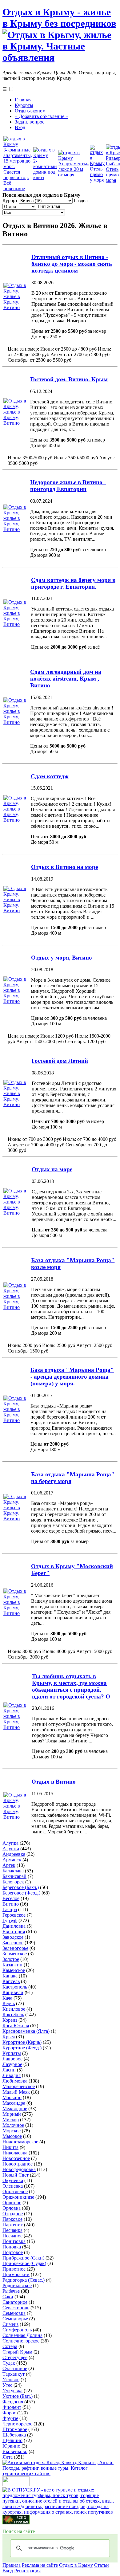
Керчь (9, 2003)
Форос (9, 2413)
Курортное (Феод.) (22, 2048)
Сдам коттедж (50, 776)
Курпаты (12, 2053)
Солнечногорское (21, 2341)
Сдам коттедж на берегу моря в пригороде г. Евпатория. (73, 583)
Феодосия (13, 2402)
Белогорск (13, 1882)
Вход (20, 127)
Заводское (13, 1937)
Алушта (11, 1849)
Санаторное (15, 2302)
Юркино (11, 2446)
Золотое (11, 1959)
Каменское (14, 1970)
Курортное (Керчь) (22, 2042)
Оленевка (13, 2186)
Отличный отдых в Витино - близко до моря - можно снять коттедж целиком (72, 264)
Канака (10, 1976)
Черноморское (17, 2424)
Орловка (12, 2208)
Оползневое (15, 2191)
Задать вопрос (30, 122)
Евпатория (14, 1932)
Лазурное (12, 2064)
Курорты (24, 105)
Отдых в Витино (54, 1782)
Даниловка (14, 1926)
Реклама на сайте (40, 2565)
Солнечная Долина (22, 2335)
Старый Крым (17, 2352)
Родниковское (17, 2285)
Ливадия (12, 2075)
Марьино (12, 2097)
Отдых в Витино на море (64, 867)
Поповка (12, 2247)
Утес (7, 2385)
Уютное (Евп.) (18, 2396)
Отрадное (13, 2214)
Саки (8, 2297)
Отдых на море (52, 1169)
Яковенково (15, 2451)
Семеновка (14, 2313)
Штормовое (15, 2429)
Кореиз (10, 2020)
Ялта (8, 2457)
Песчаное (12, 2236)
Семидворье (15, 2319)
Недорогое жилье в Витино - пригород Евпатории (68, 486)
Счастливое (15, 2368)
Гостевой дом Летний (60, 1061)
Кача (7, 1998)
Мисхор (11, 2120)
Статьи (102, 2565)
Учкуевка (12, 2391)
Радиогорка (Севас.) (24, 2280)
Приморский (16, 2274)
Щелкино (12, 2440)
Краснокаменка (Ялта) (26, 2031)
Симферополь (17, 2330)
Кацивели (13, 1992)
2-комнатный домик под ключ (45, 169)
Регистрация (27, 2571)
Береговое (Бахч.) (21, 1887)
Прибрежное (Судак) (24, 2263)
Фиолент (12, 2407)
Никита (10, 2147)
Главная (23, 100)
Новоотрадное (18, 2164)
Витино (11, 1904)
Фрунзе (10, 2418)
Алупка (10, 1843)
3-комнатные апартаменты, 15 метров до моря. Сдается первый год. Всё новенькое (18, 169)
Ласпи (9, 2070)
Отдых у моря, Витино (62, 958)
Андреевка (14, 1854)
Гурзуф (10, 1920)
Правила (12, 2565)
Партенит (13, 2225)
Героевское (14, 1915)
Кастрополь (15, 1987)
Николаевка (15, 2153)
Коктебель (13, 2014)
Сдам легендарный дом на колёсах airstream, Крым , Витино (66, 679)
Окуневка (13, 2180)
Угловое (11, 2380)
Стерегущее (15, 2357)
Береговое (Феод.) (21, 1893)
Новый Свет (16, 2175)
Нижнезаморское (20, 2142)
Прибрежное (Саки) (23, 2258)
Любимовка (15, 2081)
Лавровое (12, 2059)
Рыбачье (11, 2291)
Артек (9, 1865)
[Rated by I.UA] (16, 2484)
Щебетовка (14, 2435)
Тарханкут (14, 2374)
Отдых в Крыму (76, 2565)
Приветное (14, 2269)
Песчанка (12, 2230)
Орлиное (12, 2203)
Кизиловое (14, 2009)
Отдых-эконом (30, 111)
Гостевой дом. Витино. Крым (69, 379)
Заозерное (13, 1943)
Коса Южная (16, 2026)
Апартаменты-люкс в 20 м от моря (73, 169)
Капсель (11, 1981)
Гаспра (10, 1909)
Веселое (11, 1898)
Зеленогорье (15, 1948)
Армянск (12, 1860)
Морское (12, 2131)
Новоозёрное (16, 2158)
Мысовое (12, 2136)
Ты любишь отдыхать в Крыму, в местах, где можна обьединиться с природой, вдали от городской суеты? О (71, 1686)
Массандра (14, 2103)
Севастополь (16, 2308)
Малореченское (19, 2086)
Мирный (12, 2114)
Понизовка (14, 2241)
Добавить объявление (42, 116)
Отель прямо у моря (97, 174)
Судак (9, 2363)
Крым (9, 2037)
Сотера (10, 2346)
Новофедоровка (19, 2169)
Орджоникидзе (18, 2197)
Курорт (11, 200)
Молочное (13, 2125)
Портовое (13, 2252)
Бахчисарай (14, 1876)
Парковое (12, 2219)
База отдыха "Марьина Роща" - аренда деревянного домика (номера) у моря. (72, 1377)
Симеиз (10, 2324)
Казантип (12, 1965)
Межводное (15, 2109)
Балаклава (13, 1871)
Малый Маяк (16, 2092)
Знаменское (15, 1954)
